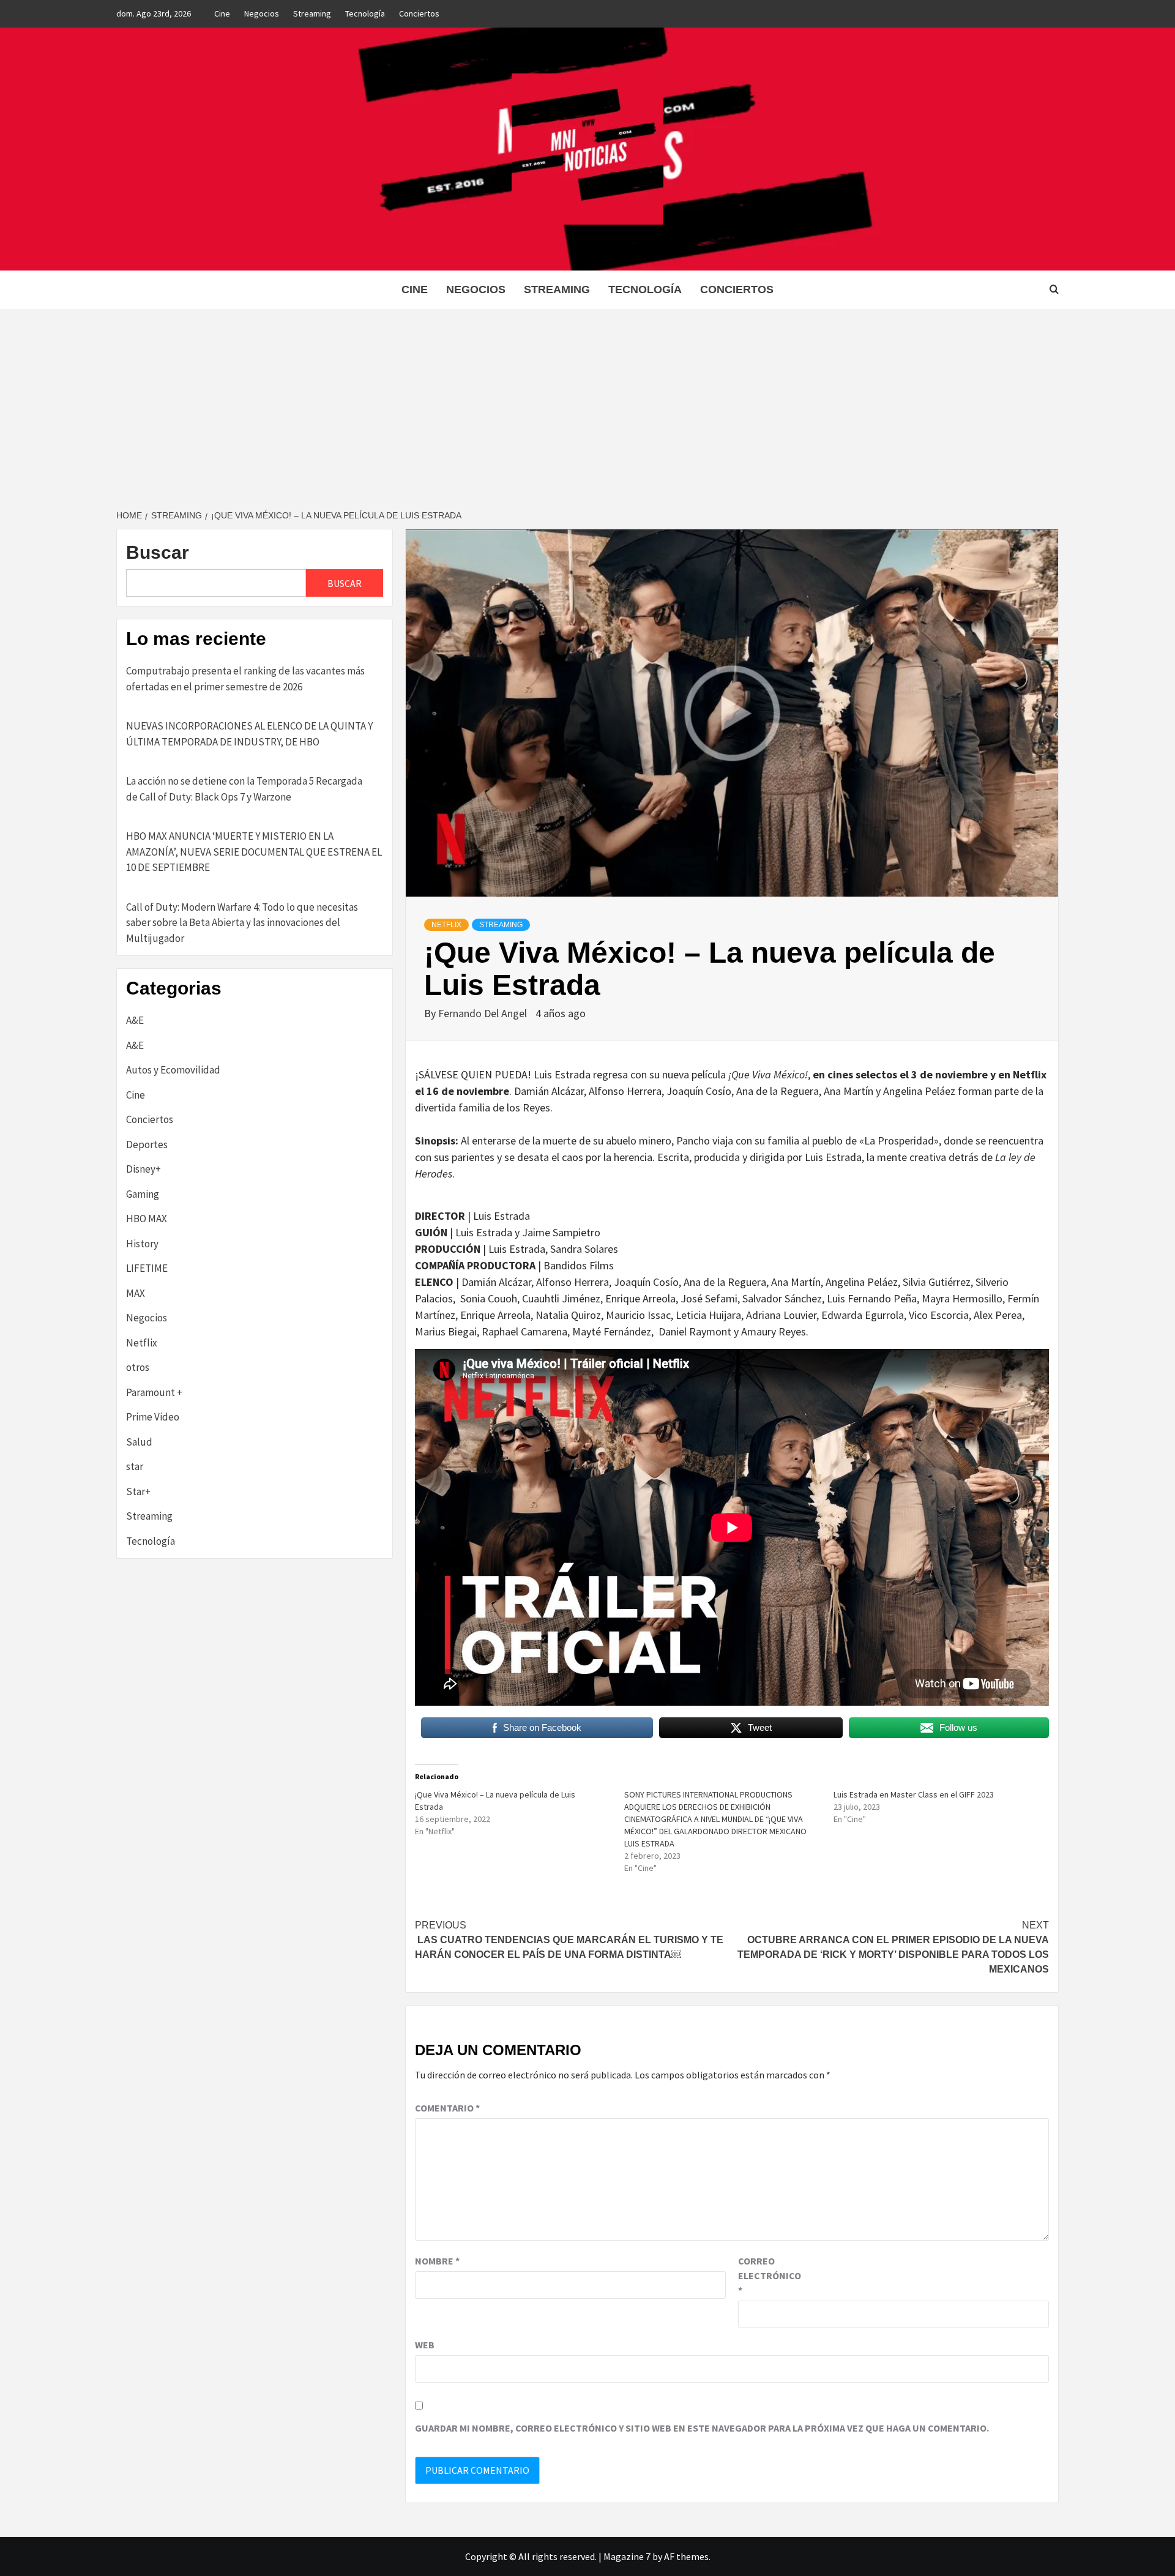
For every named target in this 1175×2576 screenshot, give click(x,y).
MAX (136, 1293)
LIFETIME (147, 1268)
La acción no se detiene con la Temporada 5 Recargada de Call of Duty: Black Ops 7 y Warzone (244, 789)
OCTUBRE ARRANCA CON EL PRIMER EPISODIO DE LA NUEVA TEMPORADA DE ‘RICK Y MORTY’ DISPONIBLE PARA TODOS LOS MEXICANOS (893, 1947)
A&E (135, 1020)
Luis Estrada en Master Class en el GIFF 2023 (914, 1794)
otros (138, 1367)
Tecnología (365, 13)
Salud (139, 1442)
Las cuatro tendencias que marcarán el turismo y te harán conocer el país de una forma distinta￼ (569, 1940)
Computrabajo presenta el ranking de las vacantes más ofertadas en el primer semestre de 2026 (245, 679)
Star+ (138, 1491)
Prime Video (153, 1417)
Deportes (147, 1144)
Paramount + (154, 1392)
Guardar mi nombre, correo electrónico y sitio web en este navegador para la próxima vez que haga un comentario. (702, 2428)
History (142, 1244)
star (135, 1466)
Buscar (158, 552)
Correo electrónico (769, 2275)
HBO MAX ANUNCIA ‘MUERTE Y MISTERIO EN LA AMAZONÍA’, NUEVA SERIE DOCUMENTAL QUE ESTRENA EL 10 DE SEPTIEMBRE (254, 852)
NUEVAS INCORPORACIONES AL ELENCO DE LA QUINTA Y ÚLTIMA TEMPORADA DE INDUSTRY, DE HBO (249, 734)
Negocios (262, 13)
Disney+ (144, 1169)
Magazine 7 (627, 2556)
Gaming (143, 1194)
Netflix (446, 925)
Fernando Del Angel (484, 1013)
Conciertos (419, 13)
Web (425, 2345)
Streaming (312, 13)
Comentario (447, 2108)
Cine (222, 13)
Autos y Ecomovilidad (173, 1070)
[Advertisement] (587, 401)
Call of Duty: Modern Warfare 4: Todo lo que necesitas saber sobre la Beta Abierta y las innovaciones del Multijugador (242, 923)
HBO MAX (147, 1219)
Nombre (437, 2261)
